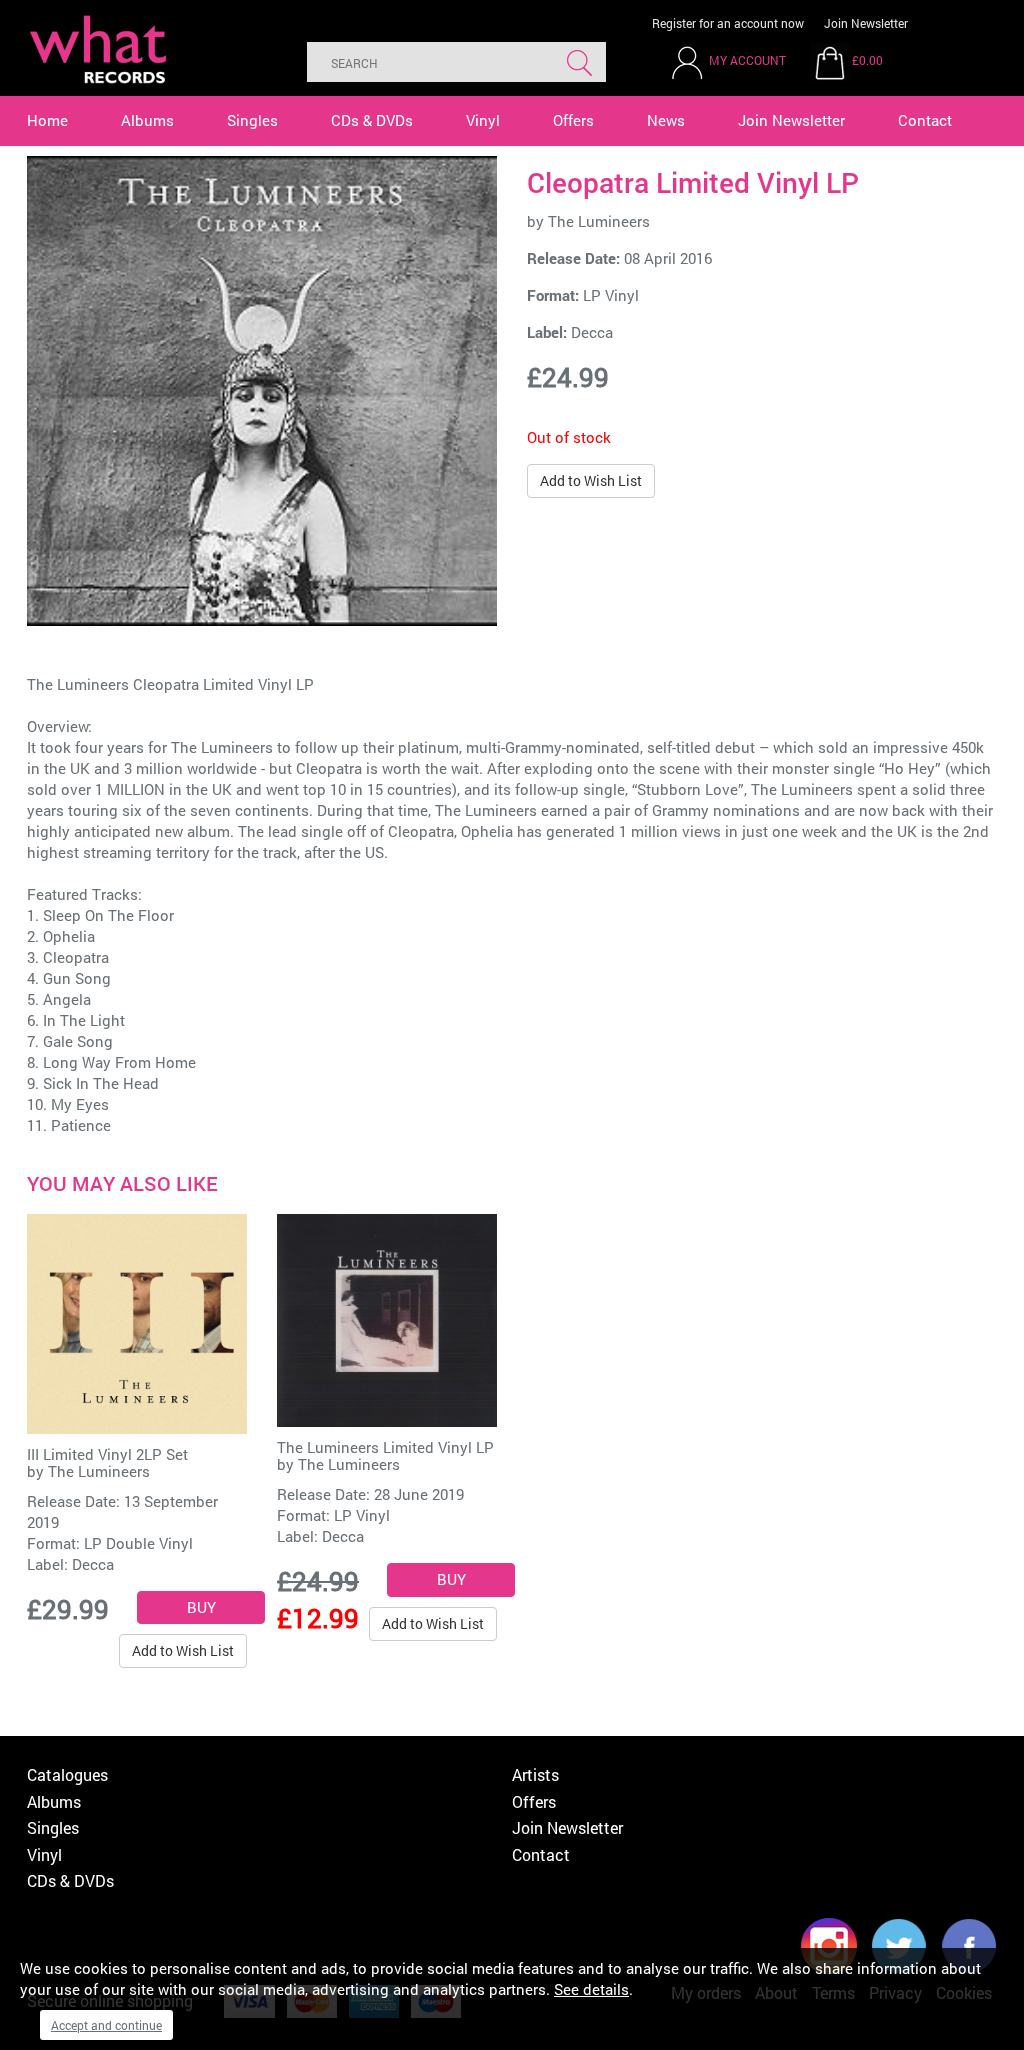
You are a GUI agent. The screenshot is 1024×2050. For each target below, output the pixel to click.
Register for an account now (728, 23)
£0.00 (867, 60)
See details (591, 1989)
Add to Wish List (591, 480)
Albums (147, 120)
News (666, 120)
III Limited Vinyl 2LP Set (107, 1454)
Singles (252, 120)
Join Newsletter (866, 23)
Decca (592, 332)
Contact (925, 120)
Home (47, 120)
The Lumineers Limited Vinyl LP (385, 1447)
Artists (535, 1774)
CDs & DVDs (372, 120)
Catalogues (67, 1774)
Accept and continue (106, 2025)
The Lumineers (599, 221)
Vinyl (483, 120)
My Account (747, 60)
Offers (573, 120)
